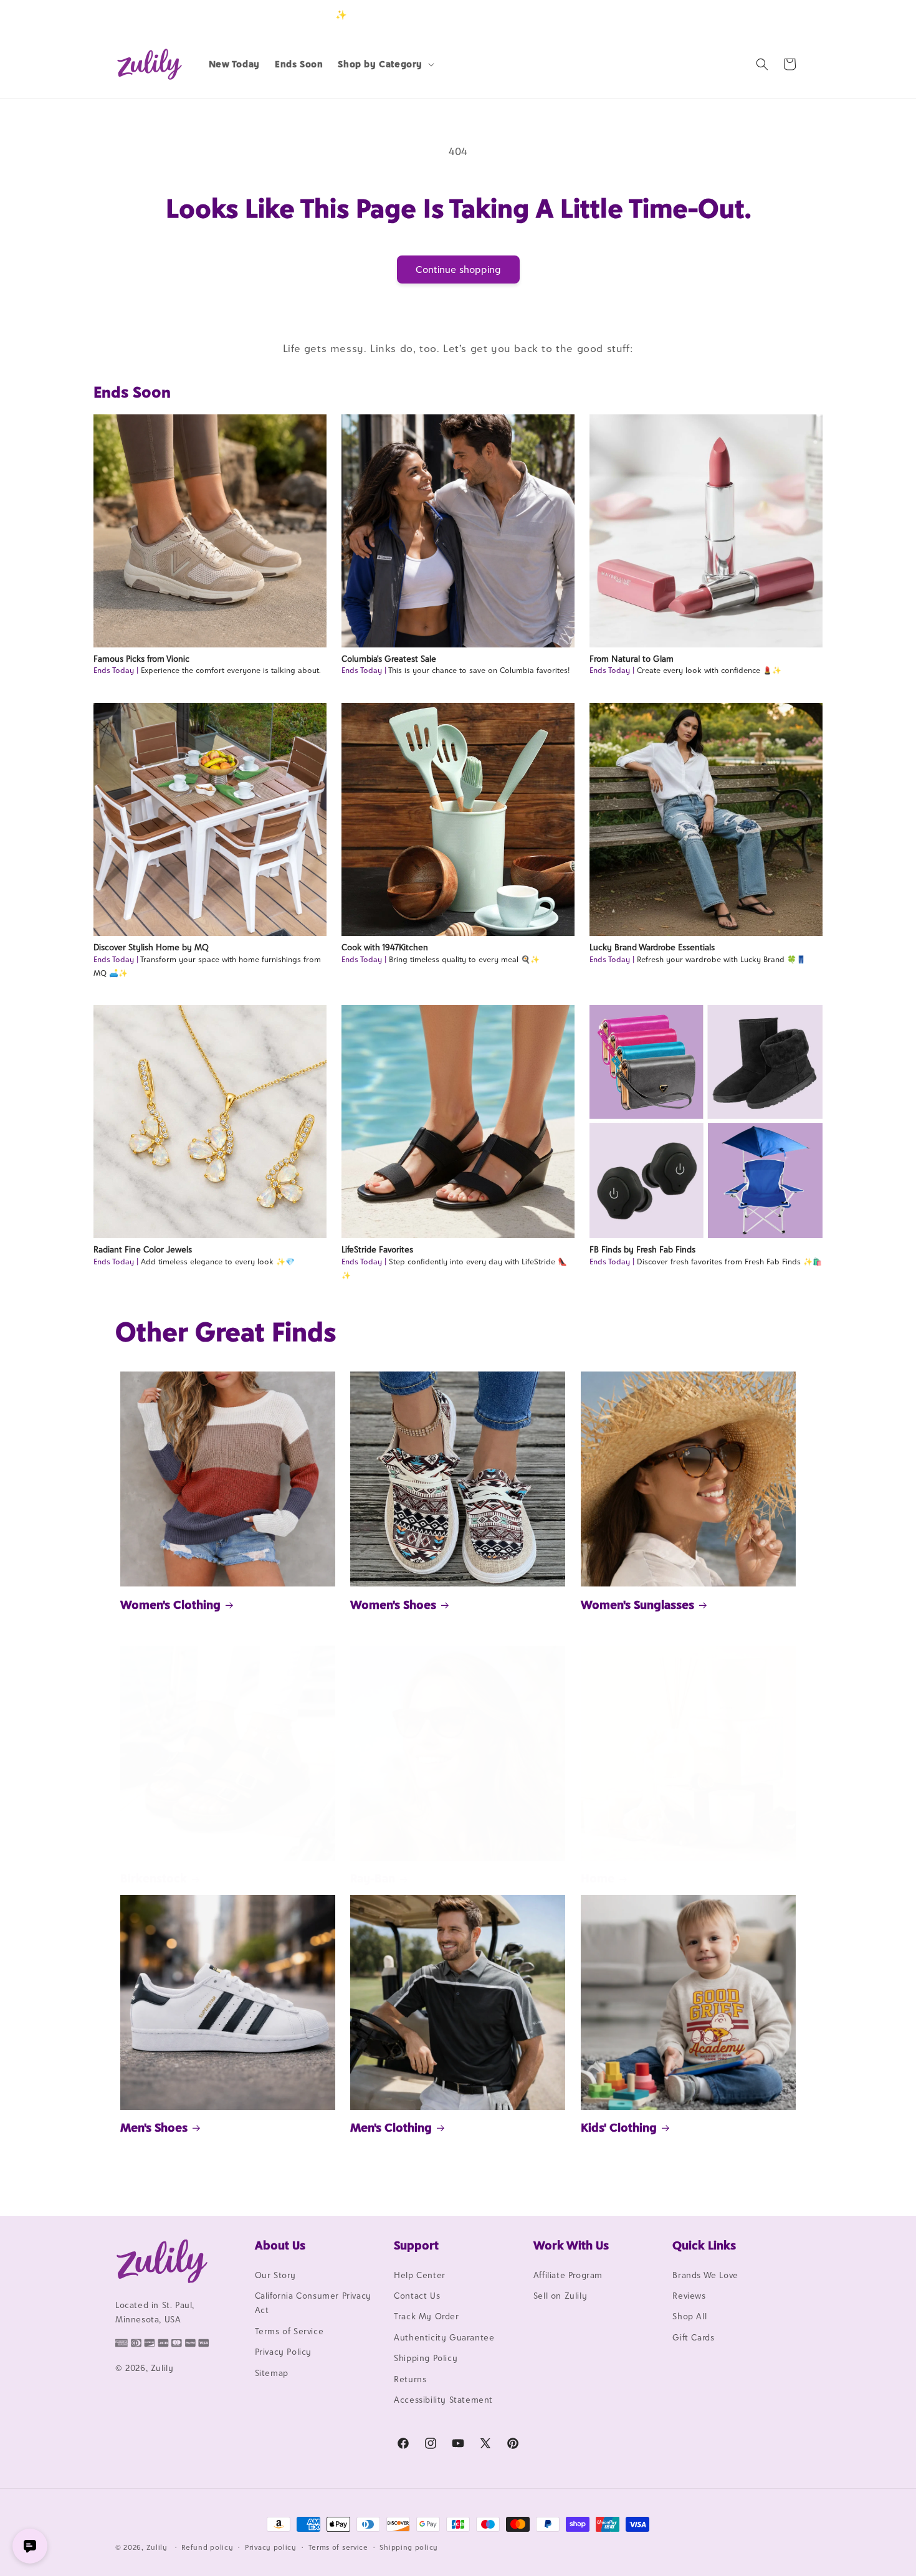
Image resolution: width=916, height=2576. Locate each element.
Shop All (689, 2317)
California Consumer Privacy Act (313, 2303)
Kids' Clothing (619, 2127)
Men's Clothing (391, 2127)
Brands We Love (705, 2275)
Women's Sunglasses (637, 1605)
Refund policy (207, 2547)
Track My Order (426, 2317)
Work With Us (571, 2245)
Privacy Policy (283, 2352)
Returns (410, 2379)
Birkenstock (154, 1878)
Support (416, 2245)
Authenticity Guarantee (444, 2337)
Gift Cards (693, 2337)
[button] (385, 64)
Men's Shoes (154, 2127)
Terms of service (338, 2547)
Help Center (420, 2275)
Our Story (275, 2275)
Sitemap (272, 2373)
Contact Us (417, 2296)
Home (598, 1878)
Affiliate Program (568, 2275)
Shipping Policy (426, 2358)
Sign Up (781, 15)
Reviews (689, 2296)
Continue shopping (458, 270)
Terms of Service (289, 2331)
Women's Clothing (170, 1605)
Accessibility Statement (443, 2400)
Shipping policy (409, 2547)
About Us (280, 2245)
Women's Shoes (393, 1605)
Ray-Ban (373, 1878)
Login (742, 15)
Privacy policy (271, 2547)
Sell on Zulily (560, 2296)
